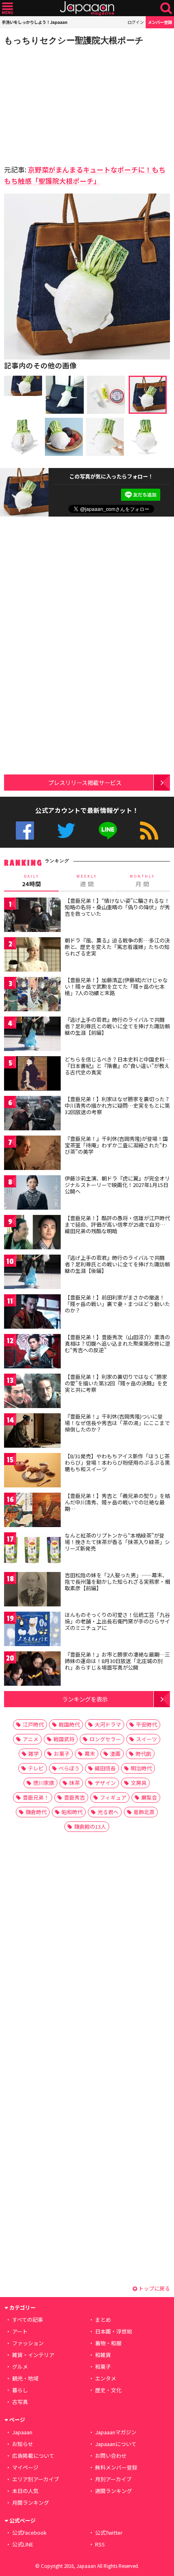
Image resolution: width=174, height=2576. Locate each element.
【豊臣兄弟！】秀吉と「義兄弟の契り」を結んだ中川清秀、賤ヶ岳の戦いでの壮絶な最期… (117, 1502)
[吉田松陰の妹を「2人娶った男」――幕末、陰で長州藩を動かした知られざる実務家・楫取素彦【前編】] (32, 1590)
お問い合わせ (111, 2456)
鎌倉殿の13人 (90, 1826)
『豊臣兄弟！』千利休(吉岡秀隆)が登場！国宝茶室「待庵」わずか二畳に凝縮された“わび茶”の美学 (116, 1145)
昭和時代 (72, 1812)
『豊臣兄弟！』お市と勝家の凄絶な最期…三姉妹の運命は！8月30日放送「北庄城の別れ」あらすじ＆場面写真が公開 (117, 1661)
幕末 (90, 1754)
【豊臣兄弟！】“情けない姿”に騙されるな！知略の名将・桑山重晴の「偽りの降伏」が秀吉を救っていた (117, 907)
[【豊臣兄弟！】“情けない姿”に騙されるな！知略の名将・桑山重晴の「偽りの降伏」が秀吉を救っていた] (32, 916)
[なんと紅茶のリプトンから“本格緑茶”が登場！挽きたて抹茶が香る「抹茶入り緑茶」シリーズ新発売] (32, 1551)
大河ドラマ (108, 1724)
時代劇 (143, 1754)
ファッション (28, 2343)
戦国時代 (69, 1724)
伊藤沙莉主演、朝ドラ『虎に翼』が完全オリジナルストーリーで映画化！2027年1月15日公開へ (117, 1185)
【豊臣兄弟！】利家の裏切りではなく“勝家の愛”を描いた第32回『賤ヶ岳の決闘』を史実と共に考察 (116, 1383)
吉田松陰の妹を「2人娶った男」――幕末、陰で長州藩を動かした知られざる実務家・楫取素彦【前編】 (117, 1581)
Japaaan (87, 8)
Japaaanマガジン (116, 2432)
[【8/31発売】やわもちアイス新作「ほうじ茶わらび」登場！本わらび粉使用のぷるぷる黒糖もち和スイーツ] (32, 1471)
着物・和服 (108, 2343)
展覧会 (149, 1797)
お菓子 (62, 1754)
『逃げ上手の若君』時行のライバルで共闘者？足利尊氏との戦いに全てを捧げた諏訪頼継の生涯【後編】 (117, 1264)
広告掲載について (33, 2456)
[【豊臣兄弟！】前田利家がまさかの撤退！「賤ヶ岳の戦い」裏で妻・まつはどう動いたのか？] (32, 1313)
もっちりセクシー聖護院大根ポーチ (74, 40)
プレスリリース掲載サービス (85, 782)
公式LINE (108, 831)
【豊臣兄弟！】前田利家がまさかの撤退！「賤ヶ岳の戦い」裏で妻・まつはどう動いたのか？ (117, 1304)
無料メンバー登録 (116, 2467)
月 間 (142, 881)
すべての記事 (28, 2320)
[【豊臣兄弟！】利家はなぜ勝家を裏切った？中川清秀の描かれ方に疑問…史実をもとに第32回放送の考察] (32, 1114)
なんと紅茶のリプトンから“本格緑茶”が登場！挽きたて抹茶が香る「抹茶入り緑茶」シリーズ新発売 (117, 1542)
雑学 (34, 1754)
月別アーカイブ (113, 2479)
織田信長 (105, 1768)
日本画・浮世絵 (114, 2331)
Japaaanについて (116, 2444)
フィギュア (113, 1797)
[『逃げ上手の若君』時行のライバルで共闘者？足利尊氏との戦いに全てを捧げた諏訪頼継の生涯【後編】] (32, 1273)
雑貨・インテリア (33, 2355)
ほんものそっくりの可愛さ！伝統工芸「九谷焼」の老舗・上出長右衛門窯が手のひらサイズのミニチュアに (117, 1621)
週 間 (87, 881)
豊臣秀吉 (74, 1797)
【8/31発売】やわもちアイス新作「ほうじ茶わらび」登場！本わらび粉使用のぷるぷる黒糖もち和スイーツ (117, 1462)
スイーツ (146, 1739)
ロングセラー (105, 1739)
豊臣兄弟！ (36, 1797)
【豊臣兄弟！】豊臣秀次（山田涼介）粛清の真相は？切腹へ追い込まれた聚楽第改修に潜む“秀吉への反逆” (117, 1343)
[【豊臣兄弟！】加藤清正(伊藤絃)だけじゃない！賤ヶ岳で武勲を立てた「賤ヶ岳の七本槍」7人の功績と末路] (32, 995)
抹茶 (74, 1783)
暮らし (20, 2390)
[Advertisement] (61, 103)
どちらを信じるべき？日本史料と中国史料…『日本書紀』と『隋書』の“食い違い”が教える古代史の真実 (117, 1066)
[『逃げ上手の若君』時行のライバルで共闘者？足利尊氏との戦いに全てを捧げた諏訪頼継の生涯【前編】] (32, 1035)
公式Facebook (25, 831)
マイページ (25, 2467)
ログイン (136, 22)
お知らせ (23, 2444)
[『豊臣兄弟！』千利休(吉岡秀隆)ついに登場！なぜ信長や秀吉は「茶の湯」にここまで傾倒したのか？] (32, 1432)
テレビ (36, 1768)
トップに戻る (154, 2288)
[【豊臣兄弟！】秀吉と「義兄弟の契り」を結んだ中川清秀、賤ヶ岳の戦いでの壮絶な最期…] (32, 1511)
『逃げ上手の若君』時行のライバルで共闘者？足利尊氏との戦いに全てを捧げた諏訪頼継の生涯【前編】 (117, 1026)
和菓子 (103, 2366)
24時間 (32, 881)
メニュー (7, 8)
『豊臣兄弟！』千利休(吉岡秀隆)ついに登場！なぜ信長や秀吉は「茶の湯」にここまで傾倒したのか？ (117, 1423)
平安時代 (146, 1724)
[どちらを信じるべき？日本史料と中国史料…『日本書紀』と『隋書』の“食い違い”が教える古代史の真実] (32, 1075)
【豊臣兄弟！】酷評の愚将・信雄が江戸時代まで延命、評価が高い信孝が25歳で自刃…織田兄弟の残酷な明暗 (117, 1224)
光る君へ (108, 1812)
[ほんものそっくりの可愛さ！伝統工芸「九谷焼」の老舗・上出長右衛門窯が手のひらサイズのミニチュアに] (32, 1630)
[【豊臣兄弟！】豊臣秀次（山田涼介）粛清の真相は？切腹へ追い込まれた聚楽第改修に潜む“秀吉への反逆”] (32, 1352)
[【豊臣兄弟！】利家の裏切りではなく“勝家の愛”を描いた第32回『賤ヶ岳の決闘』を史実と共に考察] (32, 1392)
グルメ (20, 2366)
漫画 (115, 1754)
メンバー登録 (160, 22)
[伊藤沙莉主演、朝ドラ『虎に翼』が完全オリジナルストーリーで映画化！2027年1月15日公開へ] (32, 1194)
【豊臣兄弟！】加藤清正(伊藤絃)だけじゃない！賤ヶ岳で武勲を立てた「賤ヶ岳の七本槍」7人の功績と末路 (116, 986)
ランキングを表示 (85, 1699)
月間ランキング (31, 2503)
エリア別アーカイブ (36, 2479)
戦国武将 (64, 1739)
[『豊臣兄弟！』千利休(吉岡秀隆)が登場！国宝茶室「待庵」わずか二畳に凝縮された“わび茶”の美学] (32, 1154)
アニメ (31, 1739)
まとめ (103, 2320)
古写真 (20, 2402)
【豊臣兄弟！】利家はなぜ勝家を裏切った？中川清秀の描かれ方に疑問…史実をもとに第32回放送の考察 (117, 1105)
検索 (166, 8)
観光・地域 (25, 2378)
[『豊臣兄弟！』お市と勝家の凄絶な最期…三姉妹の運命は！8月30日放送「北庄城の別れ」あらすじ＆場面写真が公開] (32, 1670)
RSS (149, 831)
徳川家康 (44, 1783)
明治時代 (141, 1768)
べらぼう (69, 1768)
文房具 (139, 1783)
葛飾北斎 (144, 1812)
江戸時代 (33, 1724)
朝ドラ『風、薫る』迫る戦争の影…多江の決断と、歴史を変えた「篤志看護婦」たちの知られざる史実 (117, 947)
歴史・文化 (108, 2390)
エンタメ (106, 2378)
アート (20, 2331)
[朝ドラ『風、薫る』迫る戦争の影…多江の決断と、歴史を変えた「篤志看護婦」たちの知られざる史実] (32, 956)
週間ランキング (114, 2491)
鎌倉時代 (36, 1812)
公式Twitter (66, 831)
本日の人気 (25, 2491)
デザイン (105, 1783)
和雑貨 (103, 2355)
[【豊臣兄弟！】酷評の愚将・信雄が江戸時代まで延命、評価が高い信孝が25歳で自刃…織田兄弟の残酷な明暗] (32, 1233)
